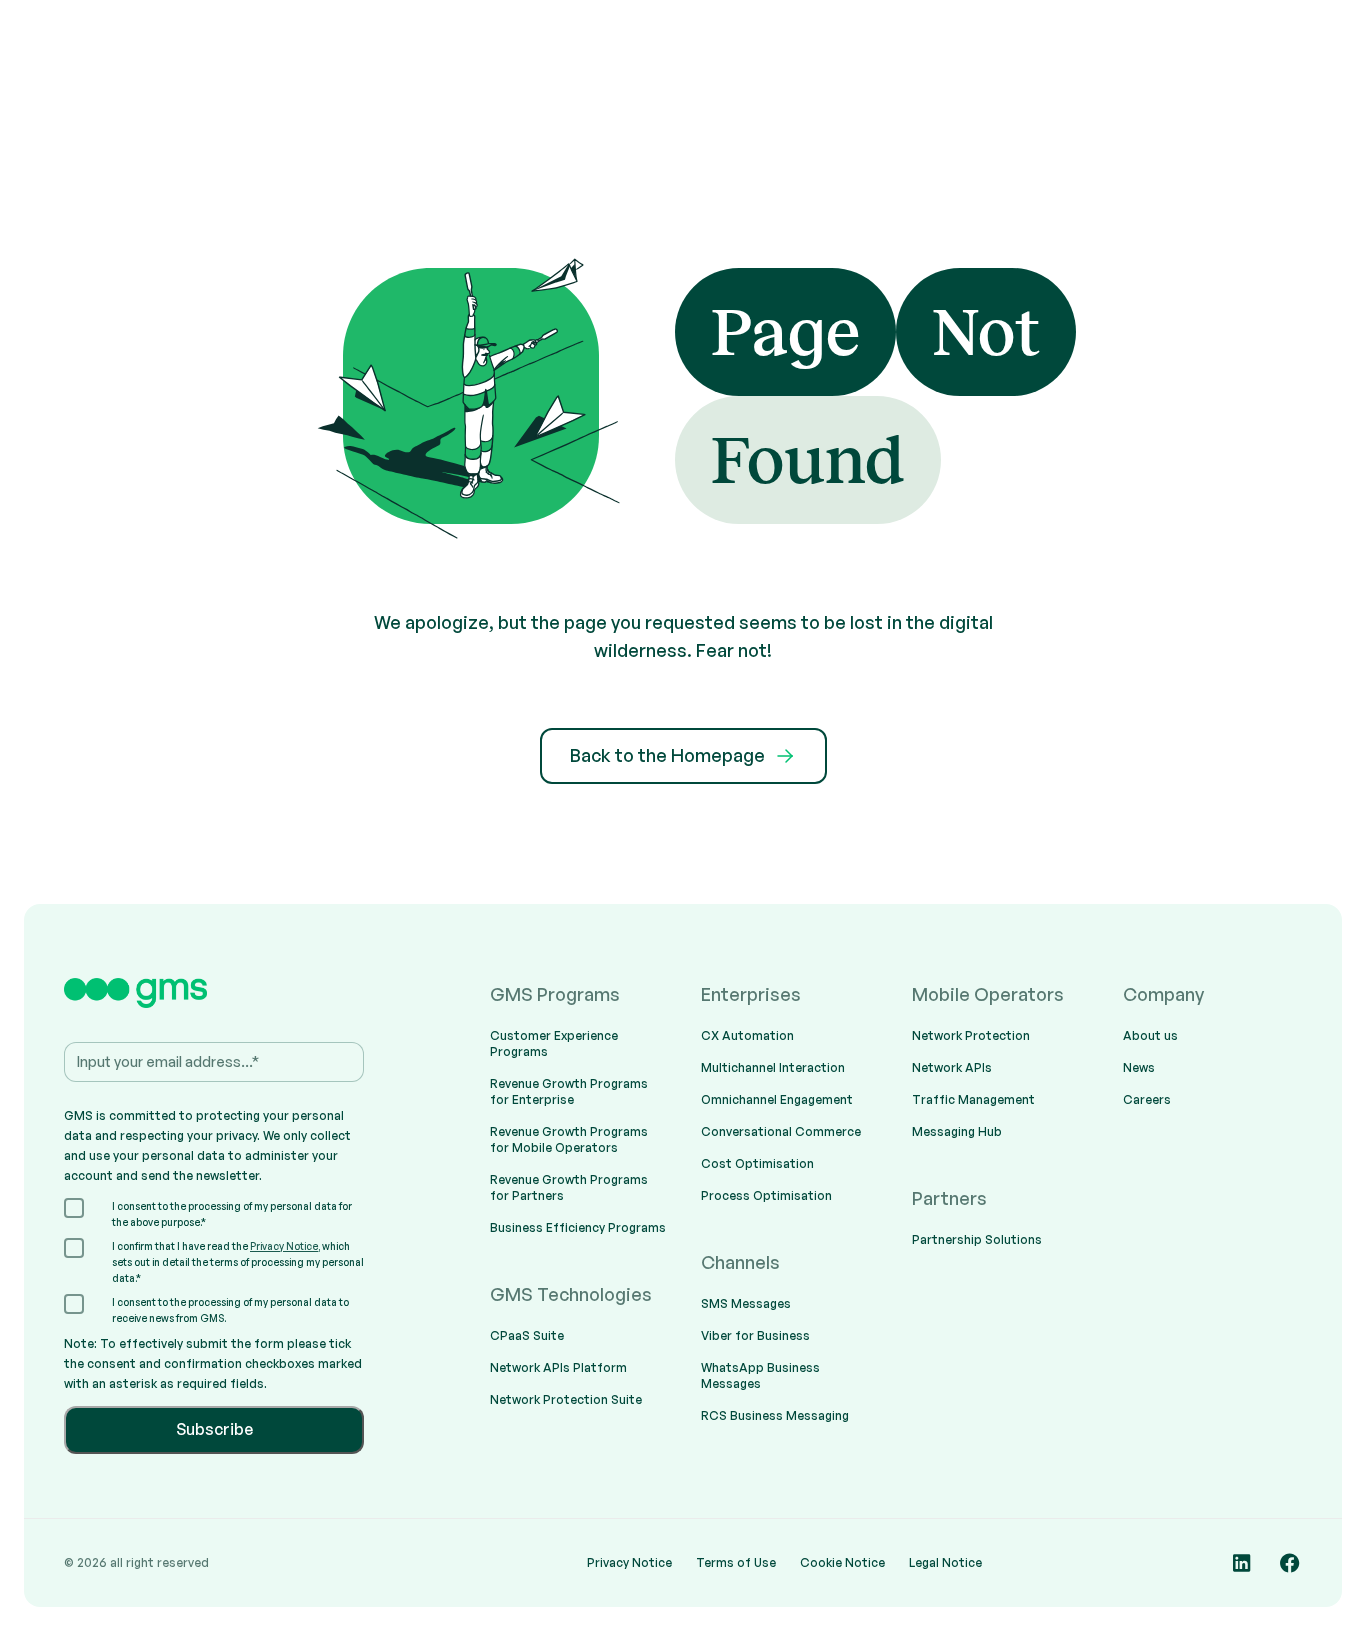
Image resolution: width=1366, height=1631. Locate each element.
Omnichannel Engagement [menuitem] (777, 1099)
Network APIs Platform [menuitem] (558, 1367)
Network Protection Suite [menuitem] (566, 1399)
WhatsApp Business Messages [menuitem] (760, 1375)
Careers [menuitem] (1147, 1099)
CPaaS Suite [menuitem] (527, 1335)
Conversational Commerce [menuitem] (781, 1131)
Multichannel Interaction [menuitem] (773, 1067)
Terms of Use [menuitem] (736, 1562)
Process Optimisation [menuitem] (766, 1195)
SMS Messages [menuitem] (746, 1303)
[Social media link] (1242, 1563)
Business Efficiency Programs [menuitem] (578, 1227)
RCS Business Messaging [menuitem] (775, 1415)
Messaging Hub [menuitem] (957, 1131)
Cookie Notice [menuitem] (842, 1562)
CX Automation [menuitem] (747, 1035)
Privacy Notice (284, 1246)
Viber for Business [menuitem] (755, 1335)
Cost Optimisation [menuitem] (757, 1163)
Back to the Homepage (667, 755)
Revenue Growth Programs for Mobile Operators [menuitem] (569, 1139)
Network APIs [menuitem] (952, 1067)
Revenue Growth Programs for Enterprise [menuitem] (569, 1091)
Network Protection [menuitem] (971, 1035)
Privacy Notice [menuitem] (629, 1562)
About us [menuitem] (1150, 1035)
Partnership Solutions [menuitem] (977, 1239)
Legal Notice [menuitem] (945, 1562)
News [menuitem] (1139, 1067)
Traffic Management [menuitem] (973, 1099)
